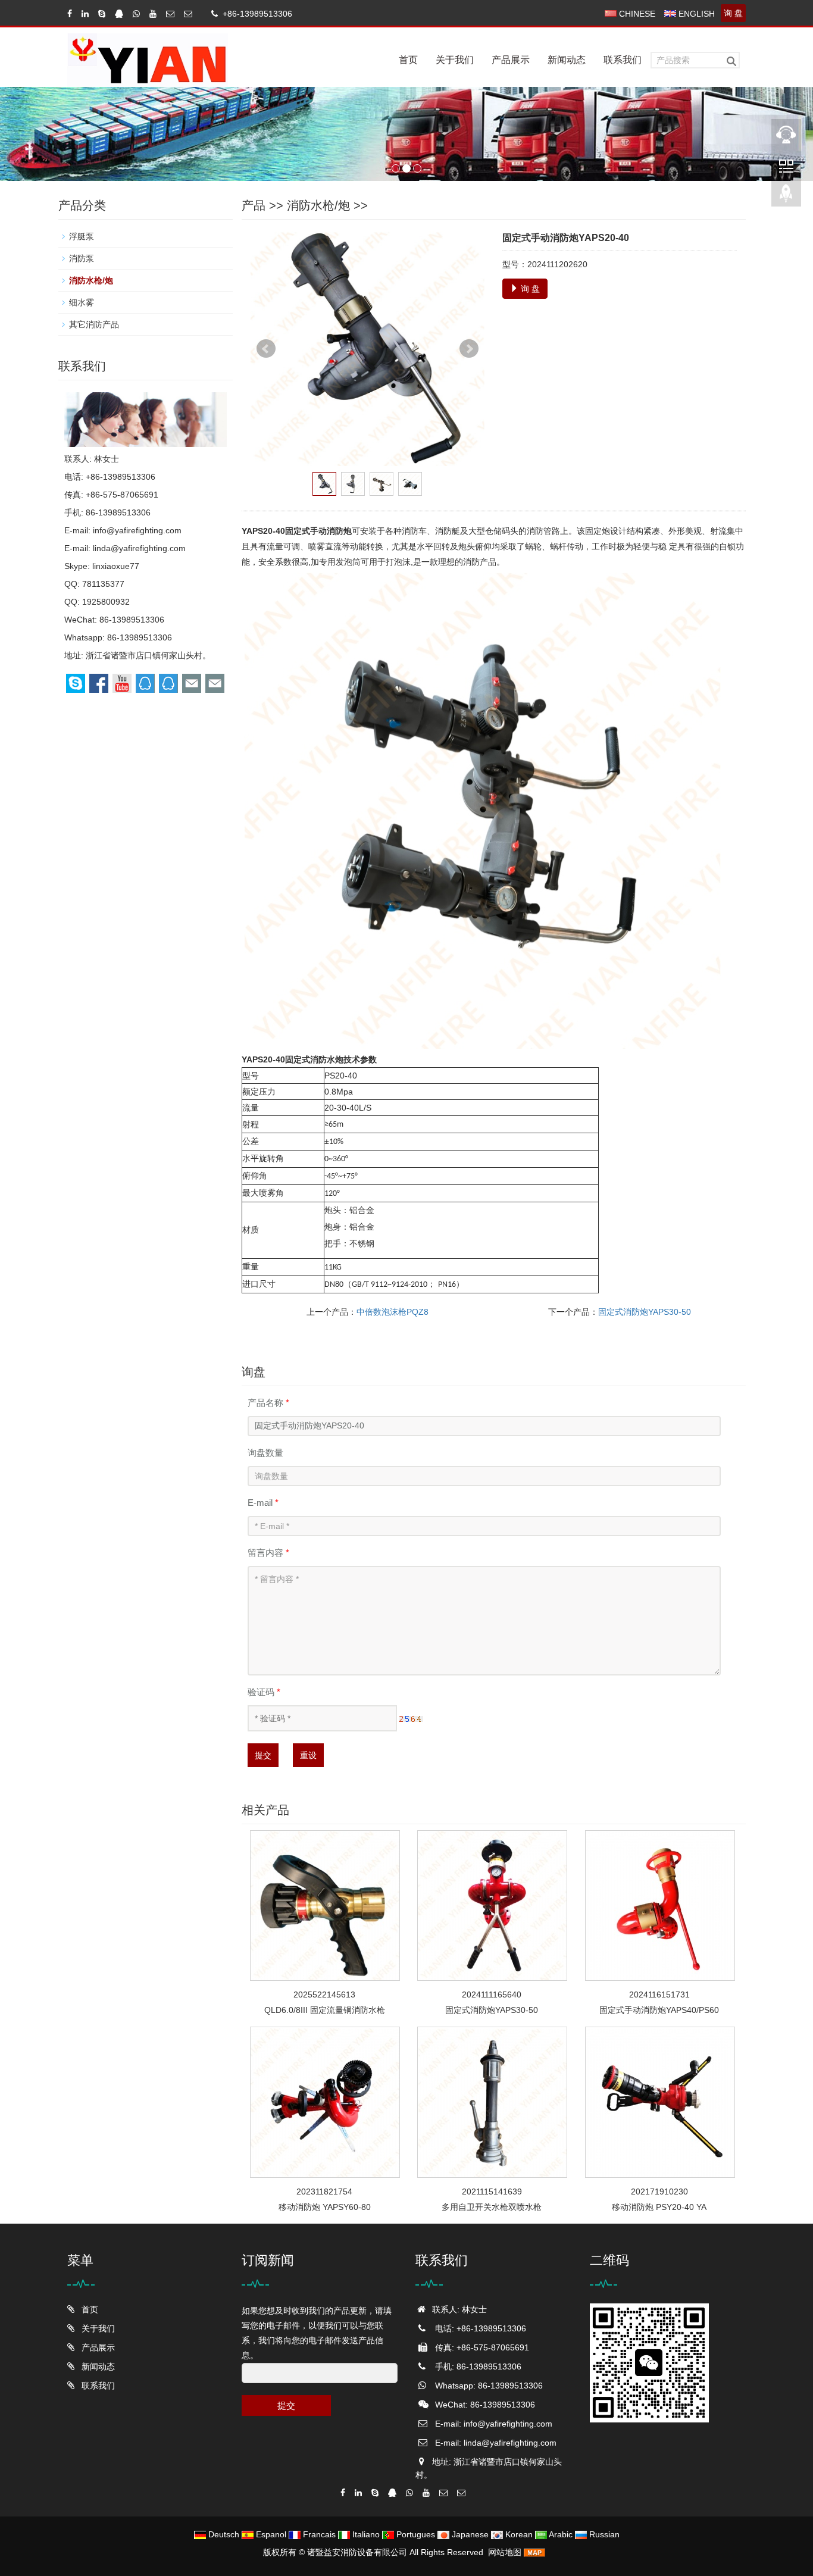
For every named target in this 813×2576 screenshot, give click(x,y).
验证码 (264, 1692)
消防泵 (82, 258)
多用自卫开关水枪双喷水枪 (492, 2207)
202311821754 (324, 2192)
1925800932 (106, 602)
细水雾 (82, 302)
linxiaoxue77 (116, 566)
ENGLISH (695, 14)
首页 (408, 60)
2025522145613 (324, 1994)
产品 (254, 205)
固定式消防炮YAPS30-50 (645, 1312)
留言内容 (268, 1553)
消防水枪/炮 (318, 205)
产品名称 (268, 1403)
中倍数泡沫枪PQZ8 (393, 1312)
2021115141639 (492, 2192)
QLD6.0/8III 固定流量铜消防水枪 (325, 2010)
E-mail (263, 1503)
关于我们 (455, 60)
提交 (263, 1755)
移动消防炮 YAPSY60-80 (325, 2207)
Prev (266, 349)
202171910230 (659, 2192)
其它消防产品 (94, 324)
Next (469, 349)
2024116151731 (659, 1994)
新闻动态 (567, 60)
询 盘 (733, 13)
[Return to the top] (786, 197)
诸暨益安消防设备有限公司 (357, 2552)
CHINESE (636, 14)
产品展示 (511, 60)
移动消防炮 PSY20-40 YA (659, 2207)
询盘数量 (265, 1453)
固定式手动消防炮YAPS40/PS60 (659, 2010)
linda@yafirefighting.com (139, 548)
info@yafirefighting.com (137, 530)
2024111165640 (492, 1994)
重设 (308, 1755)
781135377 (103, 584)
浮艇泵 (82, 236)
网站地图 (505, 2552)
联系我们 (623, 60)
